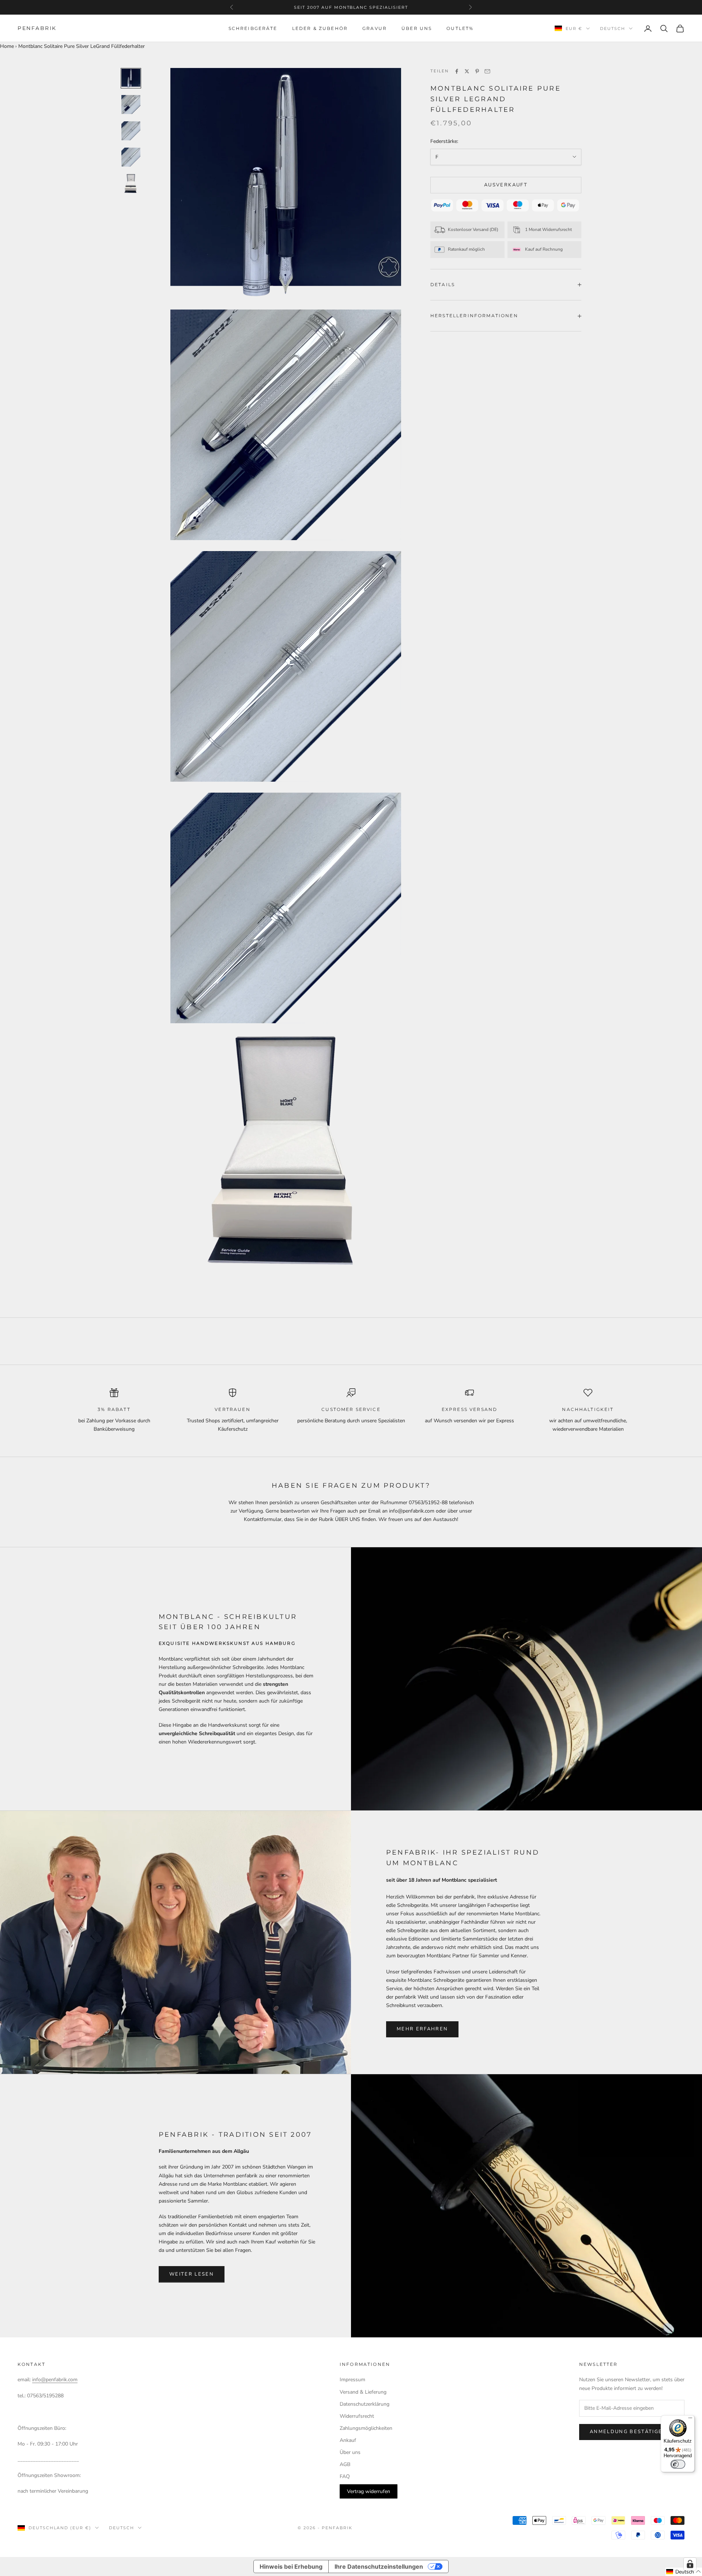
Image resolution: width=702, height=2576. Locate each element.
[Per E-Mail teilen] (487, 71)
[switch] (678, 2464)
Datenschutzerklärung (365, 2404)
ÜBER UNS (417, 28)
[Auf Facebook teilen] (457, 71)
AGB (345, 2464)
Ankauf (348, 2440)
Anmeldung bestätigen (628, 2432)
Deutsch (613, 29)
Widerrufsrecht (357, 2416)
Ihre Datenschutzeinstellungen (379, 2566)
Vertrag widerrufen (369, 2491)
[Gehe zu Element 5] (131, 183)
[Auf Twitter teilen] (467, 71)
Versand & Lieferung (363, 2392)
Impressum (352, 2380)
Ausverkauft (506, 185)
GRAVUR (375, 28)
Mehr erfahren (422, 2029)
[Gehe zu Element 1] (131, 78)
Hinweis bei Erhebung (291, 2566)
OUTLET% (460, 28)
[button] (684, 2572)
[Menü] (690, 2420)
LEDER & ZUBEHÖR (320, 28)
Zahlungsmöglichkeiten (366, 2428)
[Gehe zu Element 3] (131, 131)
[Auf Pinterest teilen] (477, 71)
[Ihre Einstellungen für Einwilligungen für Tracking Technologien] (690, 2564)
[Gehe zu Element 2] (131, 105)
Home (7, 46)
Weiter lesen (192, 2274)
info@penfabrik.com (55, 2380)
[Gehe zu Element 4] (131, 157)
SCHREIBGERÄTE (253, 28)
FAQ (345, 2476)
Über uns (350, 2452)
